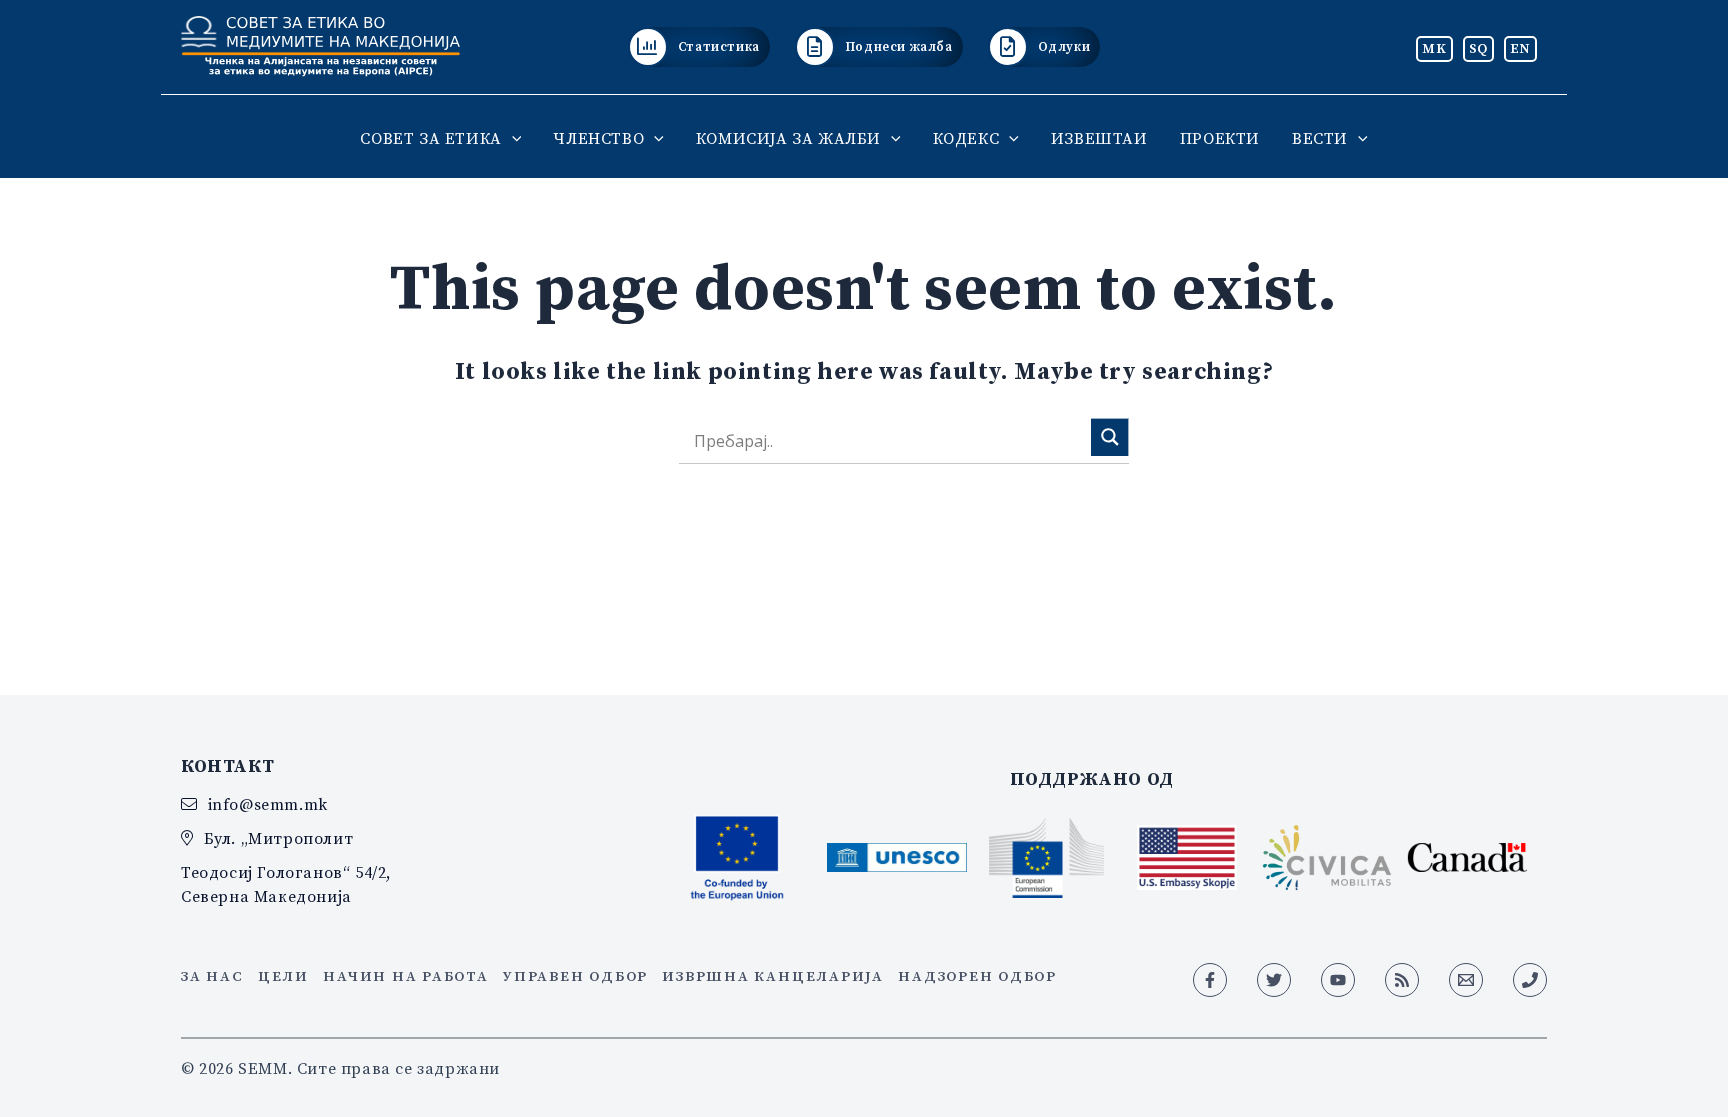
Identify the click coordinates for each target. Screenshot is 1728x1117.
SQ (1478, 48)
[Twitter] (1274, 980)
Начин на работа (405, 976)
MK (1434, 48)
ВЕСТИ (1320, 138)
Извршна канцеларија (772, 976)
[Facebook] (1210, 980)
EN (1520, 48)
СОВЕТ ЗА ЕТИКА (430, 138)
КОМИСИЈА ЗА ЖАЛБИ (788, 138)
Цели (283, 976)
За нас (212, 976)
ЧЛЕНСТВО (598, 138)
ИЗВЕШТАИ (1099, 138)
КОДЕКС (966, 138)
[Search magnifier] (1110, 437)
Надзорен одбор (977, 976)
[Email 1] (1466, 980)
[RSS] (1402, 980)
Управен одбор (575, 976)
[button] (512, 138)
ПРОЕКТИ (1220, 138)
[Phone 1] (1530, 980)
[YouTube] (1338, 980)
